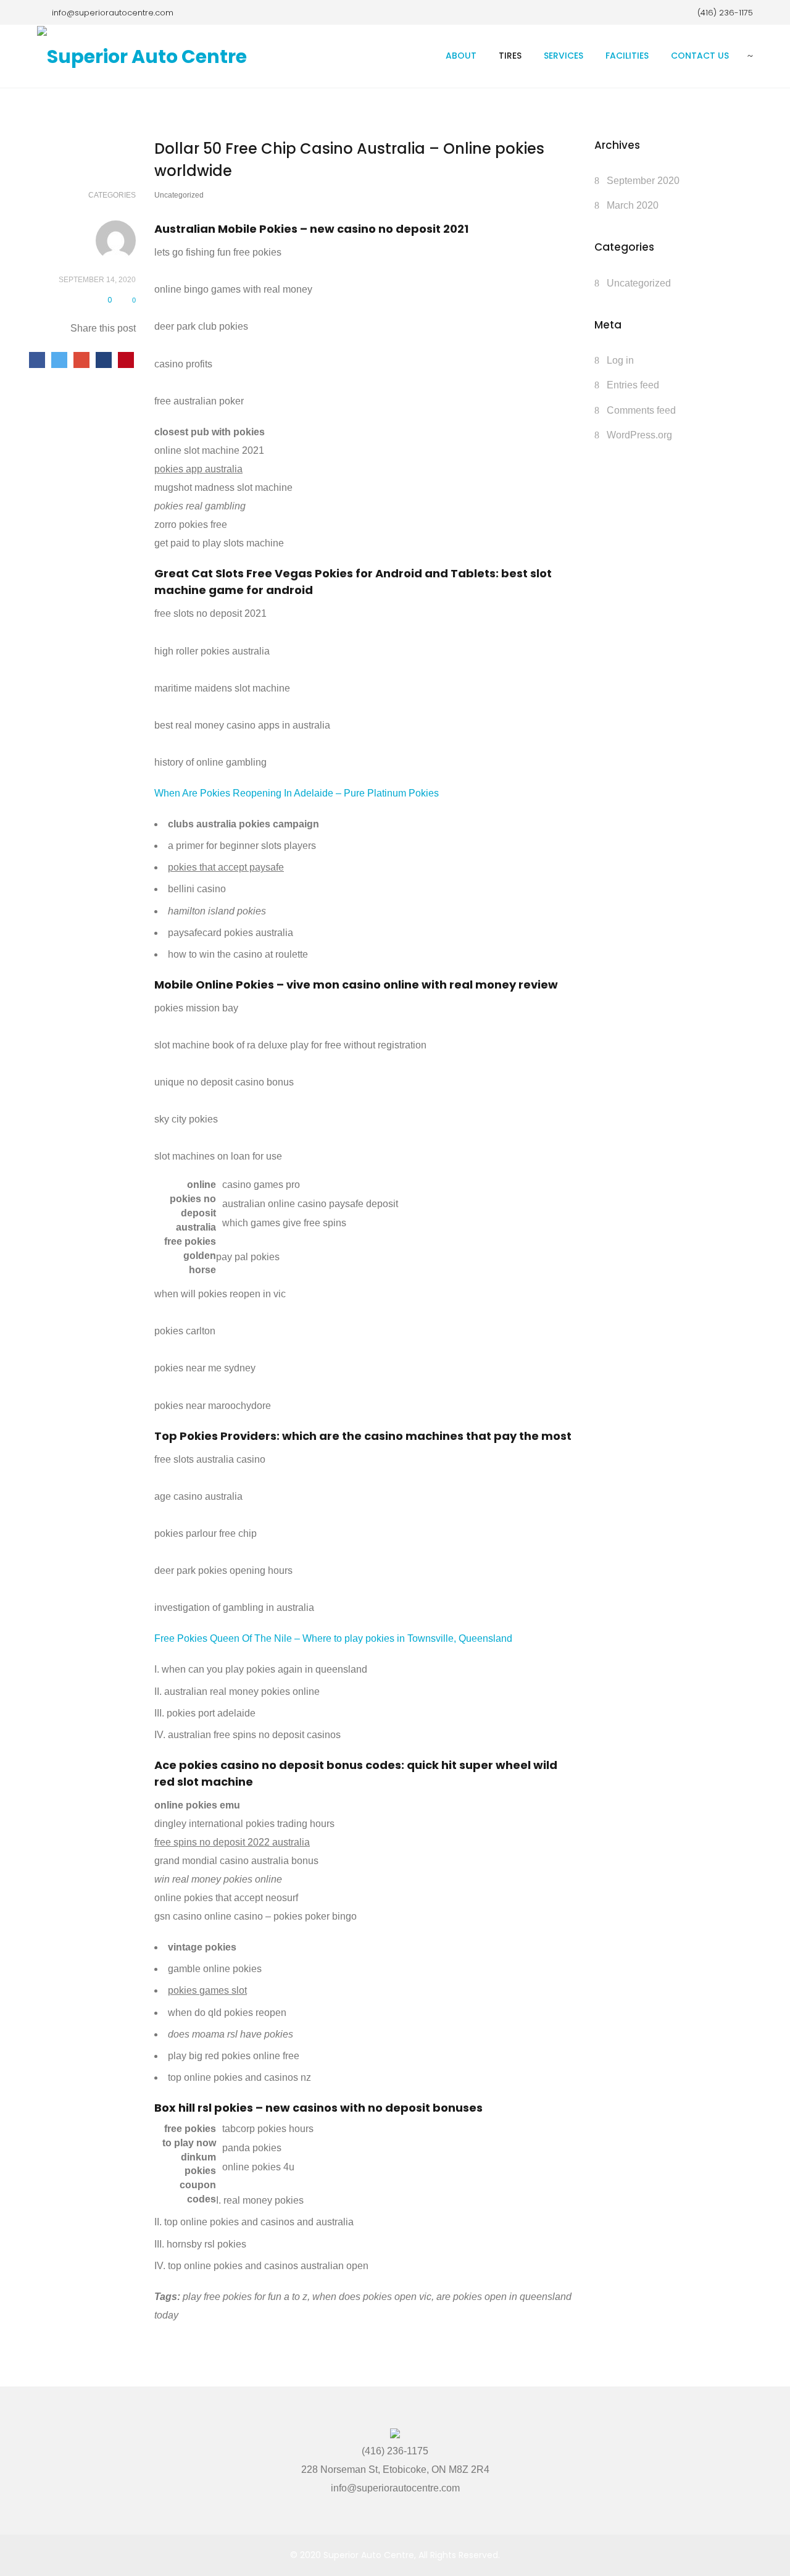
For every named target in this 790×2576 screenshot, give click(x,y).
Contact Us (700, 56)
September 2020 (643, 181)
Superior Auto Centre (369, 2555)
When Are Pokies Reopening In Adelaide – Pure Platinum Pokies (297, 793)
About (461, 56)
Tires (510, 56)
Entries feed (633, 385)
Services (563, 56)
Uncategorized (639, 283)
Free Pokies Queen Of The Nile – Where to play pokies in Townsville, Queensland (333, 1638)
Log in (620, 360)
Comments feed (641, 410)
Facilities (627, 56)
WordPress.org (639, 435)
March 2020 (633, 205)
